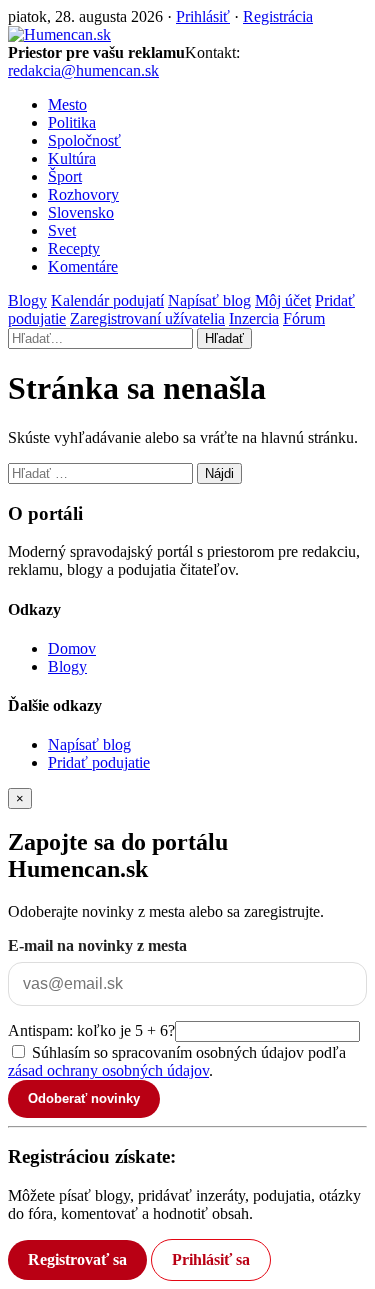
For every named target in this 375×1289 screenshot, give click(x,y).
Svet (62, 230)
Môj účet (283, 300)
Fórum (304, 318)
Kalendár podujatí (107, 300)
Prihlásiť (203, 16)
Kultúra (72, 158)
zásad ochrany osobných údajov (108, 1070)
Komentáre (83, 266)
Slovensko (81, 212)
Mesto (67, 104)
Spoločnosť (84, 140)
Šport (65, 176)
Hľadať (224, 338)
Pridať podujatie (99, 762)
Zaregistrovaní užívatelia (147, 318)
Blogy (27, 300)
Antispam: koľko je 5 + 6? (91, 1030)
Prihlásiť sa (211, 1259)
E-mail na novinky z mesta (97, 945)
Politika (72, 122)
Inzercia (254, 318)
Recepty (74, 248)
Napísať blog (209, 300)
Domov (72, 648)
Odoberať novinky (84, 1098)
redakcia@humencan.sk (83, 70)
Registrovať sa (77, 1259)
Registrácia (278, 16)
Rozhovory (83, 194)
